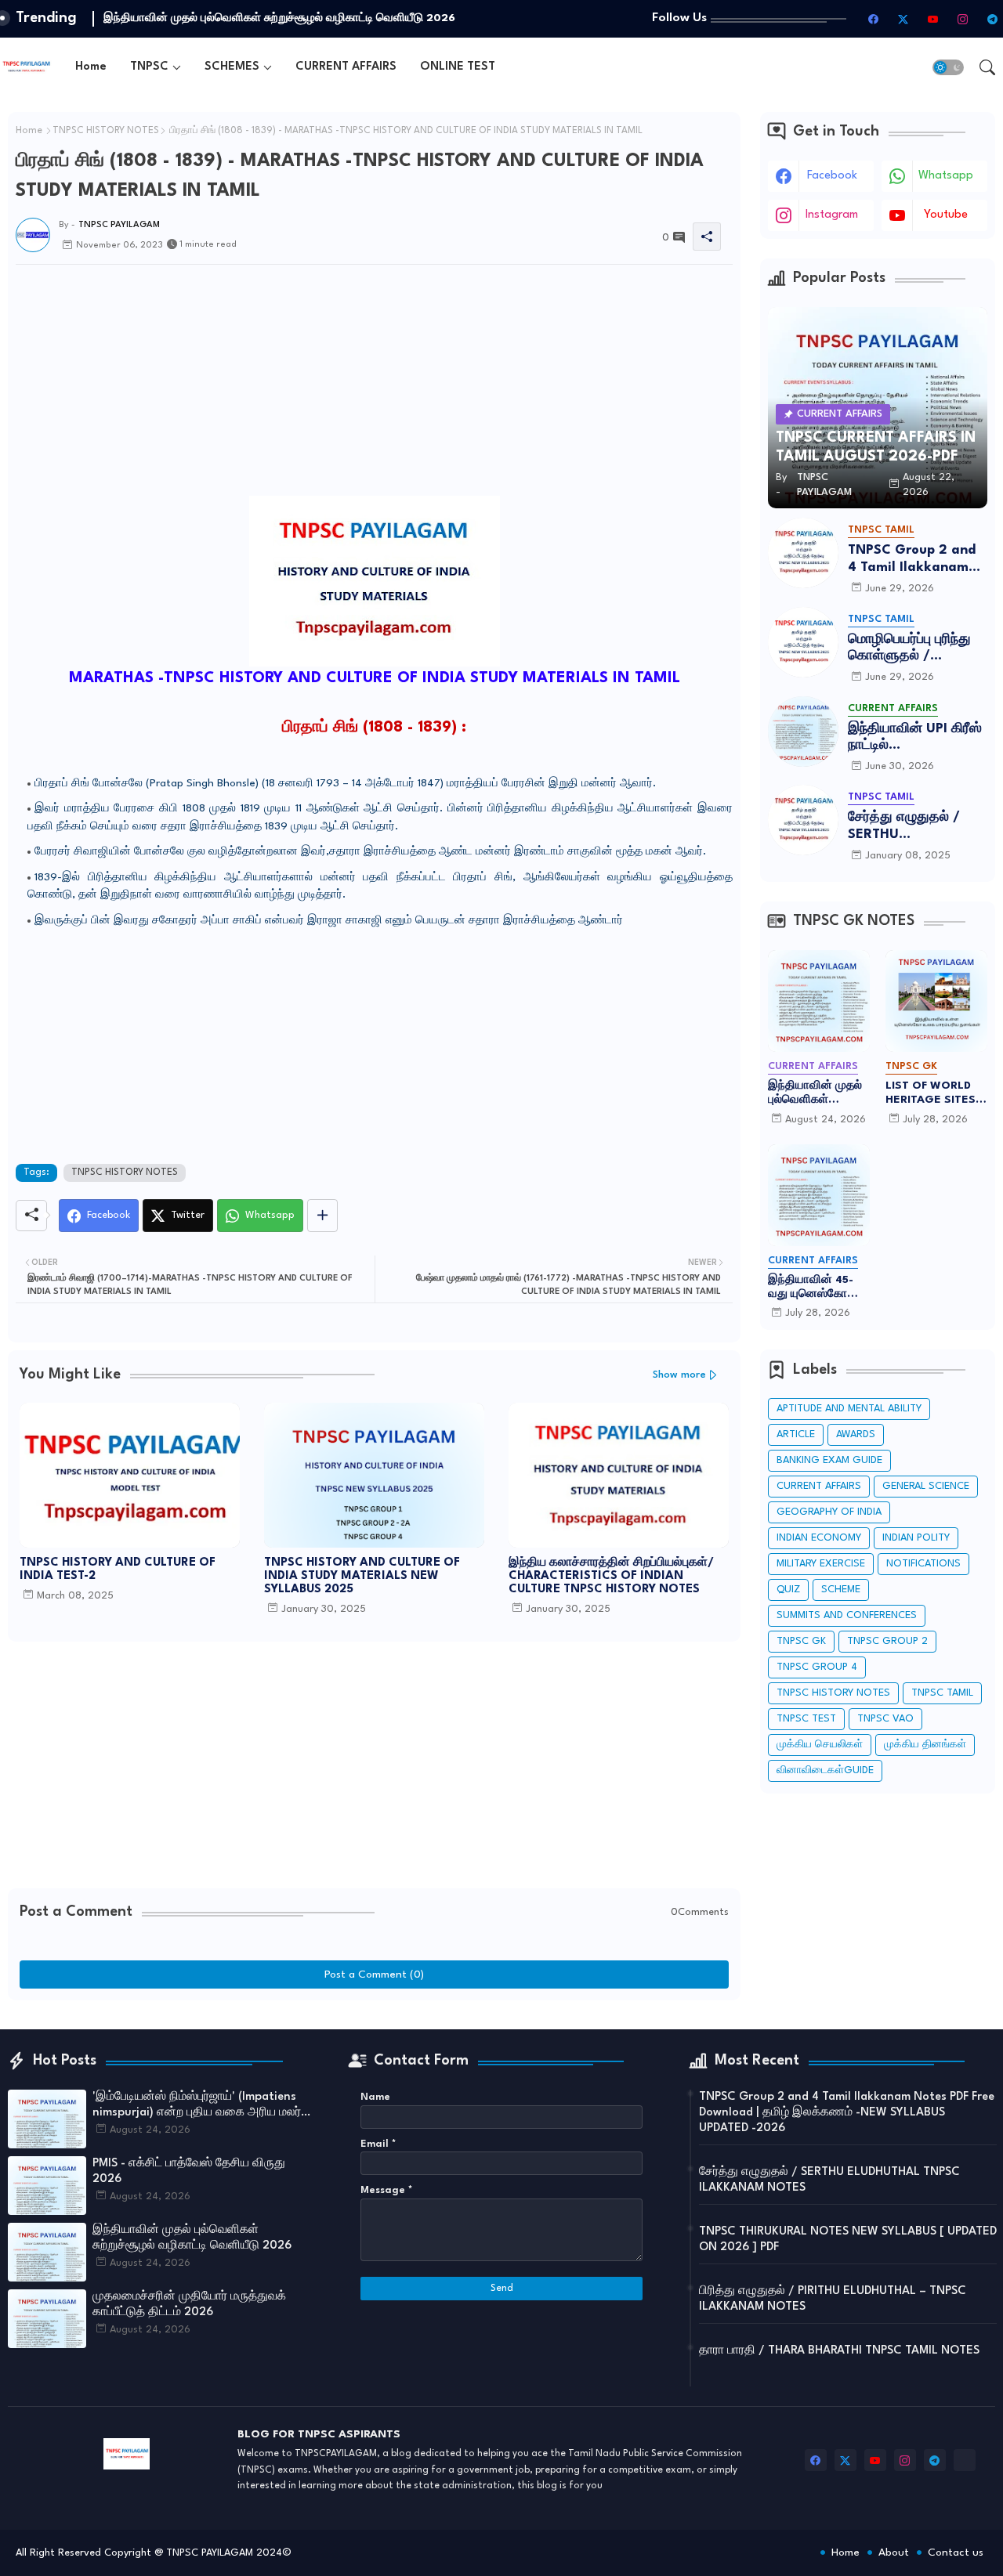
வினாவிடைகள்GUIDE (825, 1770)
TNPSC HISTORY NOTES (106, 131)
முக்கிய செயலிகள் (820, 1745)
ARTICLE (796, 1434)
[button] (948, 67)
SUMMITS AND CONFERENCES (847, 1615)
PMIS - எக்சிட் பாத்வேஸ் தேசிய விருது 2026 (189, 2171)
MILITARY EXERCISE (821, 1564)
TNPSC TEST (806, 1719)
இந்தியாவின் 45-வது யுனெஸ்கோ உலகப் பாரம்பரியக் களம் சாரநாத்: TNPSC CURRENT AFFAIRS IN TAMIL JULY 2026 (815, 1288)
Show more (679, 1375)
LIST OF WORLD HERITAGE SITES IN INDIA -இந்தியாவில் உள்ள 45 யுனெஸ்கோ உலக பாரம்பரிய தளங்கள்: (934, 1093)
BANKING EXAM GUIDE (829, 1460)
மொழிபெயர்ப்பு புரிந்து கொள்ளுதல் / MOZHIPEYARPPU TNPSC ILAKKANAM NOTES (911, 649)
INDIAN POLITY (916, 1538)
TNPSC (149, 67)
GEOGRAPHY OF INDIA (829, 1512)
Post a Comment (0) (374, 1974)
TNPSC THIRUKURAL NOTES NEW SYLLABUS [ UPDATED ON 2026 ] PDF (848, 2240)
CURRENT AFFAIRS (346, 67)
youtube (946, 215)
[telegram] (992, 19)
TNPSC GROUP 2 (887, 1641)
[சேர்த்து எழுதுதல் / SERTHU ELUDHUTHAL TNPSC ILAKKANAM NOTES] (803, 820)
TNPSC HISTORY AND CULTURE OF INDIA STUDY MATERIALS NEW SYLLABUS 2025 (362, 1576)
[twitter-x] (903, 19)
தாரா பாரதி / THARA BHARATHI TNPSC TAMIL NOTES (839, 2351)
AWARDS (856, 1434)
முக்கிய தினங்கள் (925, 1745)
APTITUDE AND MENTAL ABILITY (849, 1409)
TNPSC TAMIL (942, 1693)
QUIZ (788, 1590)
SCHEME (841, 1590)
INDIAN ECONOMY (819, 1538)
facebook (832, 176)
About (894, 2553)
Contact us (956, 2553)
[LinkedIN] (965, 2460)
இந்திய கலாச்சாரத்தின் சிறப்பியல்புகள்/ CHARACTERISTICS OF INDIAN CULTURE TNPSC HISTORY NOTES (611, 1576)
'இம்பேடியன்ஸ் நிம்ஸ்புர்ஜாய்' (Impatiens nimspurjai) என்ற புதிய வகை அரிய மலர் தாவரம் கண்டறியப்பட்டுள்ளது (197, 2106)
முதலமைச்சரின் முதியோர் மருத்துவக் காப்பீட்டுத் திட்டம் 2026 (255, 18)
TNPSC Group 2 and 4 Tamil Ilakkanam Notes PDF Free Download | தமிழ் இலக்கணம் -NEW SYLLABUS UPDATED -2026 (912, 560)
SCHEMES (232, 67)
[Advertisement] (374, 478)
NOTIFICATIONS (923, 1564)
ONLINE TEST (458, 67)
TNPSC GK (801, 1641)
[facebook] (873, 19)
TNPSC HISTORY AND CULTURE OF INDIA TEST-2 (118, 1570)
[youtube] (932, 19)
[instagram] (962, 19)
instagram (832, 215)
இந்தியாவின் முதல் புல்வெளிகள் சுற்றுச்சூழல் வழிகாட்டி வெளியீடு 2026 (817, 1093)
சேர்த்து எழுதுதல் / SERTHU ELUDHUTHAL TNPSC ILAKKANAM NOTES (914, 827)
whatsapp (946, 176)
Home (91, 67)
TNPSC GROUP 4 (817, 1667)
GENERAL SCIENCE (926, 1486)
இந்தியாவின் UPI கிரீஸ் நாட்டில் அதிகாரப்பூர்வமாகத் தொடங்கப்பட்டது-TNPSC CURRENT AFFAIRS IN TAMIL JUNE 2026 (915, 738)
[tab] (91, 67)
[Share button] (322, 1216)
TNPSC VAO (885, 1719)
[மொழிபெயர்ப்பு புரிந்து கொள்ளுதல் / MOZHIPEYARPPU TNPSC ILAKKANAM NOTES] (803, 642)
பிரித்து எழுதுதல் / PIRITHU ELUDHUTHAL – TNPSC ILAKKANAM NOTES (833, 2299)
